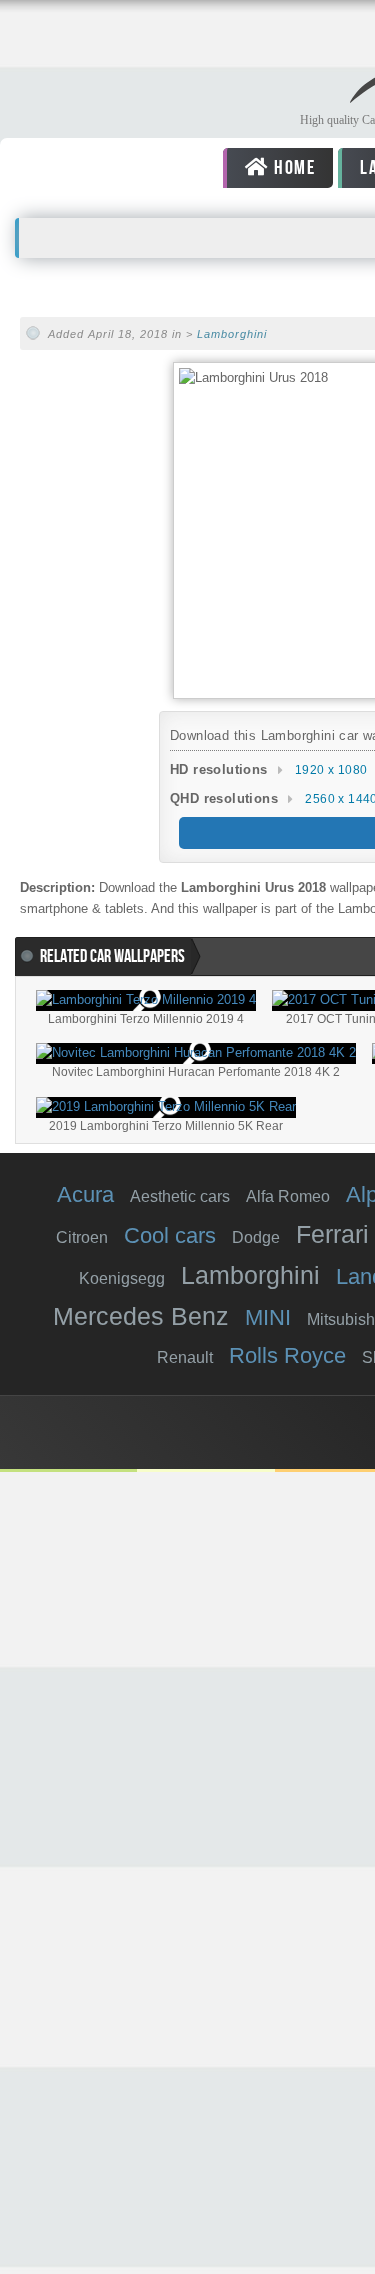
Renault (185, 1357)
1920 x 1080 (331, 770)
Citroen (82, 1237)
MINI (268, 1317)
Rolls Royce (287, 1355)
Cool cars (170, 1235)
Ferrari (332, 1234)
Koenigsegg (122, 1278)
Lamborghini (232, 334)
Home (293, 168)
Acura (85, 1194)
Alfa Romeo (288, 1196)
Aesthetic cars (180, 1196)
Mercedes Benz (141, 1316)
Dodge (256, 1237)
